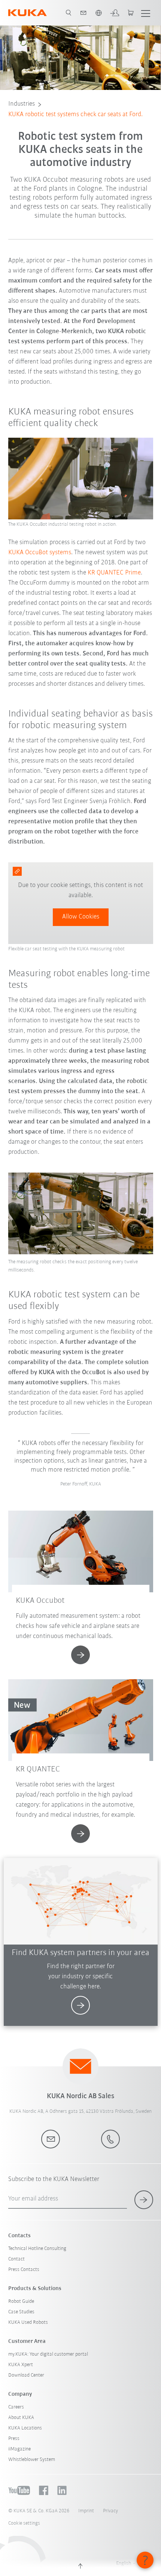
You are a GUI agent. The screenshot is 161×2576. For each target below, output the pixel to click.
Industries (22, 104)
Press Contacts (24, 2270)
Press (14, 2439)
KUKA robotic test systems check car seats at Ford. (75, 115)
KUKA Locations (25, 2428)
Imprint (86, 2511)
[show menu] (146, 13)
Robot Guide (21, 2301)
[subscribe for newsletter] (144, 2200)
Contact (16, 2259)
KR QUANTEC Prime (114, 573)
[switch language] (98, 13)
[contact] (83, 13)
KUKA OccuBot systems (40, 553)
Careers (16, 2407)
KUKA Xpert (21, 2365)
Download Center (26, 2375)
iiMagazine (19, 2449)
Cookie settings (24, 2523)
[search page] (69, 13)
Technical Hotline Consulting (37, 2249)
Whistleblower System (32, 2460)
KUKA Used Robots (28, 2322)
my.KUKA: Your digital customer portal (48, 2354)
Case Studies (21, 2312)
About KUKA (21, 2418)
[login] (115, 13)
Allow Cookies (81, 917)
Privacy (110, 2511)
